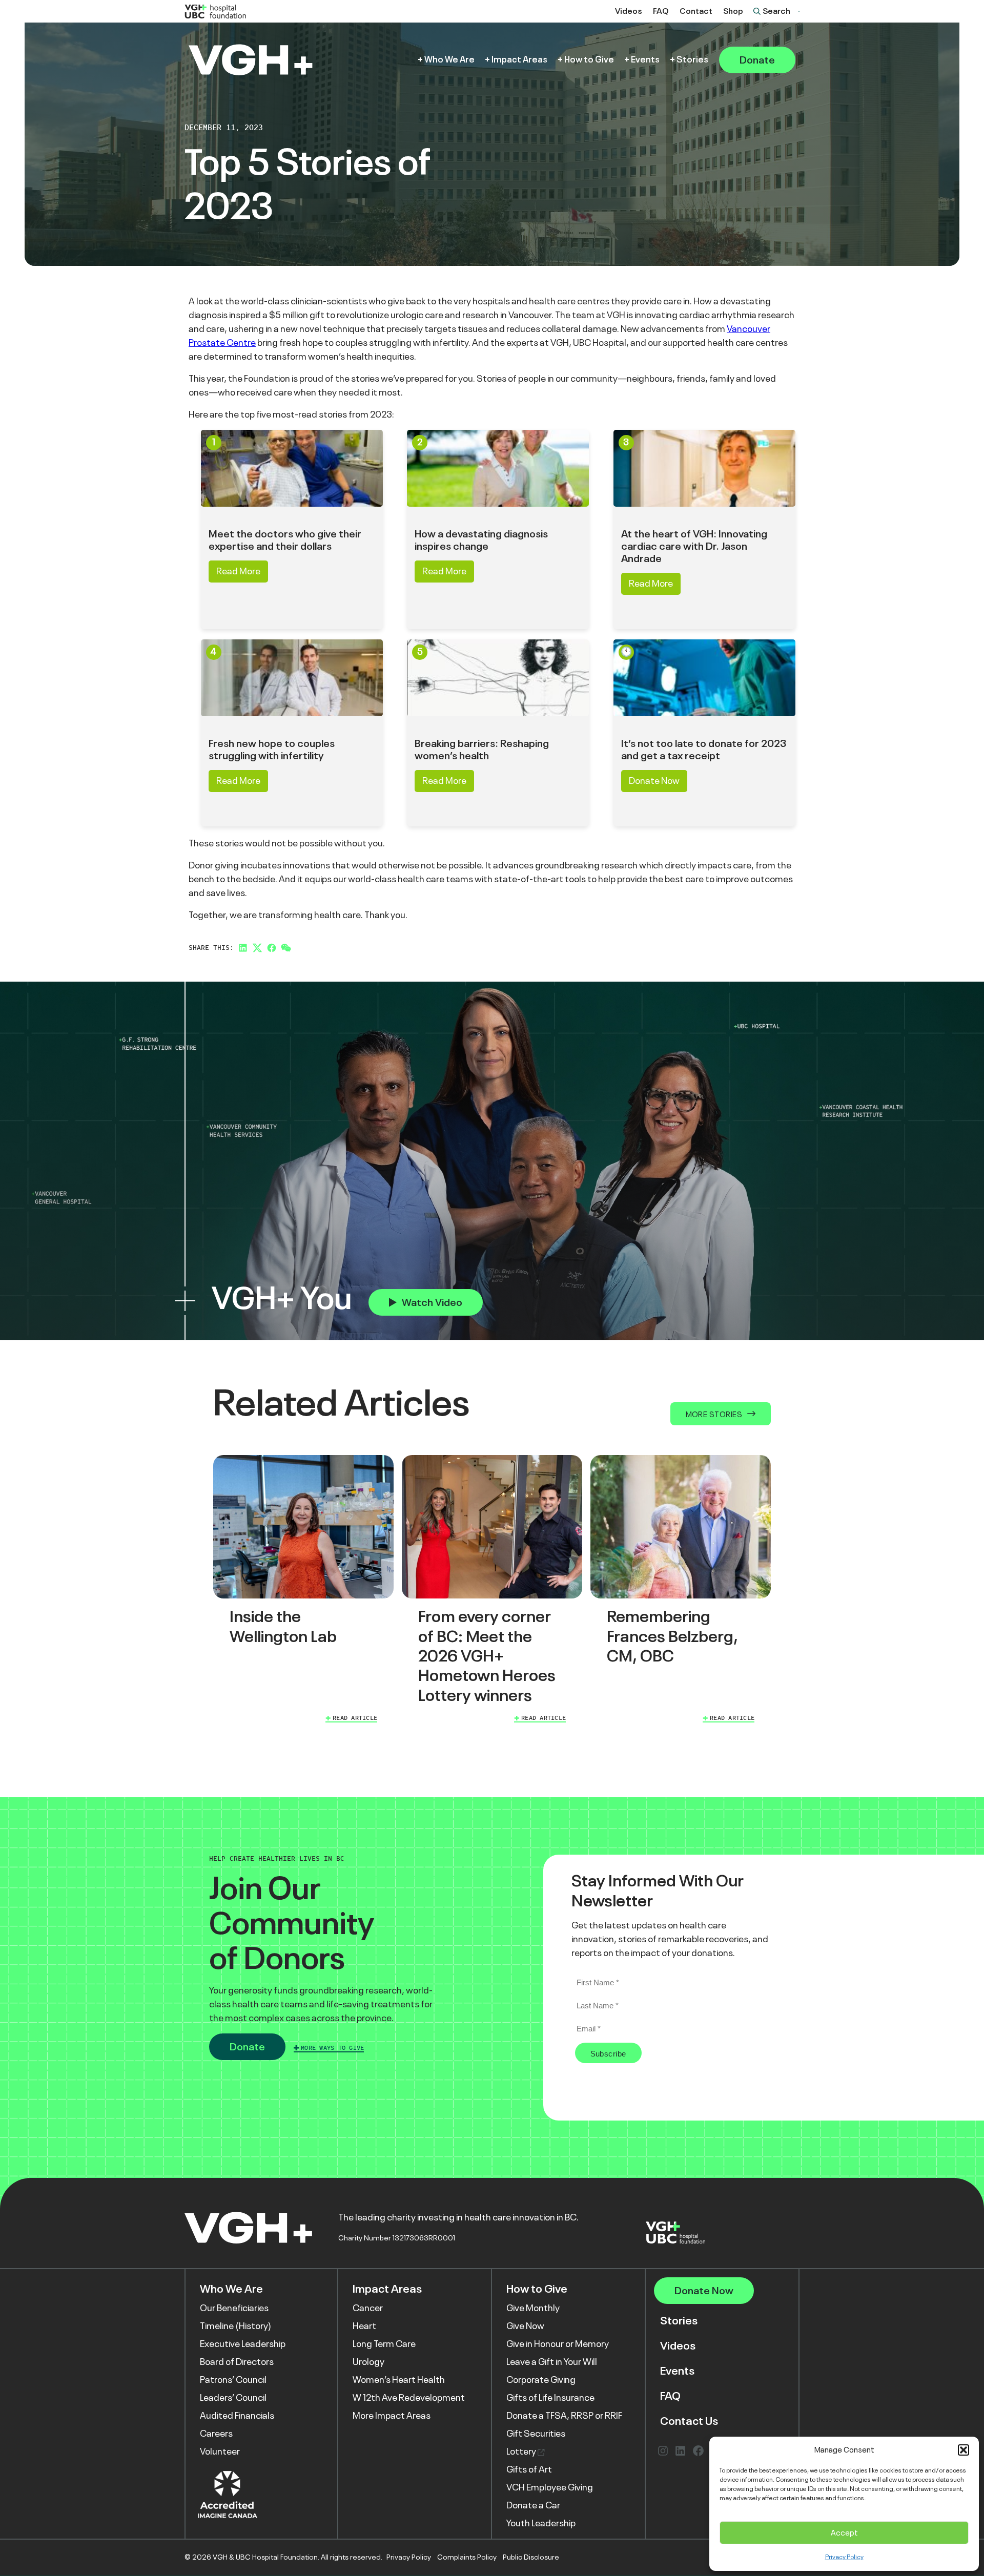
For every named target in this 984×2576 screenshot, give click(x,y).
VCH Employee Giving (550, 2487)
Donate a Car (533, 2505)
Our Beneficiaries (234, 2308)
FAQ (661, 11)
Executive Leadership (243, 2344)
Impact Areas (519, 60)
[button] (963, 2450)
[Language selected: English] (799, 11)
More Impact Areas (392, 2416)
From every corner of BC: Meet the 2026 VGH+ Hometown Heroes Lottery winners (487, 1656)
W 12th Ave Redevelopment (409, 2398)
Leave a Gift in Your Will (552, 2362)
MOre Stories (714, 1414)
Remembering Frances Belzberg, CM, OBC (672, 1636)
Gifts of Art (529, 2469)
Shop (733, 11)
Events (645, 60)
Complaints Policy (467, 2557)
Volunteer (220, 2452)
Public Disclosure (531, 2557)
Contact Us (689, 2421)
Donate (757, 60)
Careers (216, 2434)
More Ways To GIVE (332, 2048)
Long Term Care (384, 2344)
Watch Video (432, 1302)
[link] (303, 1591)
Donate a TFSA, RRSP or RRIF (564, 2416)
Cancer (368, 2308)
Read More (238, 571)
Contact (696, 11)
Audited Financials (237, 2416)
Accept (844, 2533)
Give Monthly (533, 2308)
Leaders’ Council (233, 2398)
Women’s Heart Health (399, 2380)
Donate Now (654, 781)
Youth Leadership (541, 2523)
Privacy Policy (844, 2557)
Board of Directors (237, 2362)
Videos (629, 11)
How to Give (589, 60)
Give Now (525, 2326)
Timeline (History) (235, 2326)
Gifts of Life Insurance (550, 2398)
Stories (692, 60)
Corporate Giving (541, 2380)
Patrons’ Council (233, 2380)
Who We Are (449, 60)
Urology (368, 2362)
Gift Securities (536, 2434)
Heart (364, 2326)
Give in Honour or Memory (558, 2344)
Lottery (522, 2452)
